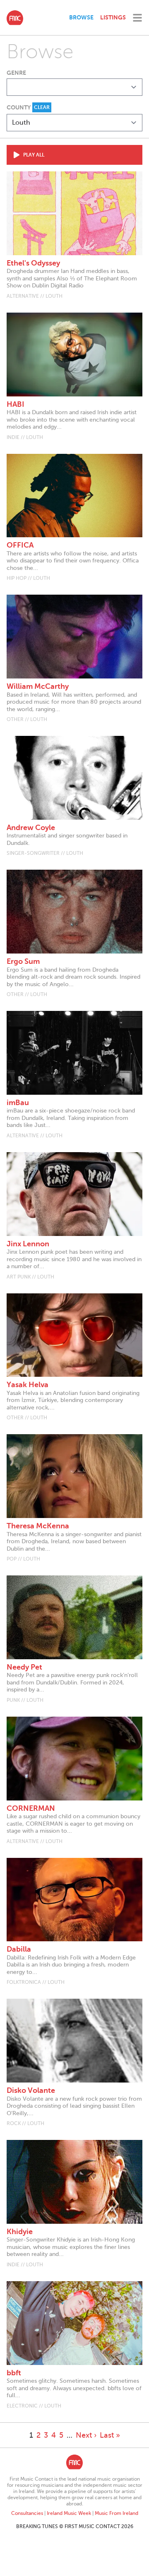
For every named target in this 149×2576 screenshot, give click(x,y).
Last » (110, 2435)
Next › (86, 2435)
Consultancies (27, 2513)
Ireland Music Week (69, 2513)
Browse (81, 17)
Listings (113, 17)
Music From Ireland (117, 2513)
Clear (42, 107)
